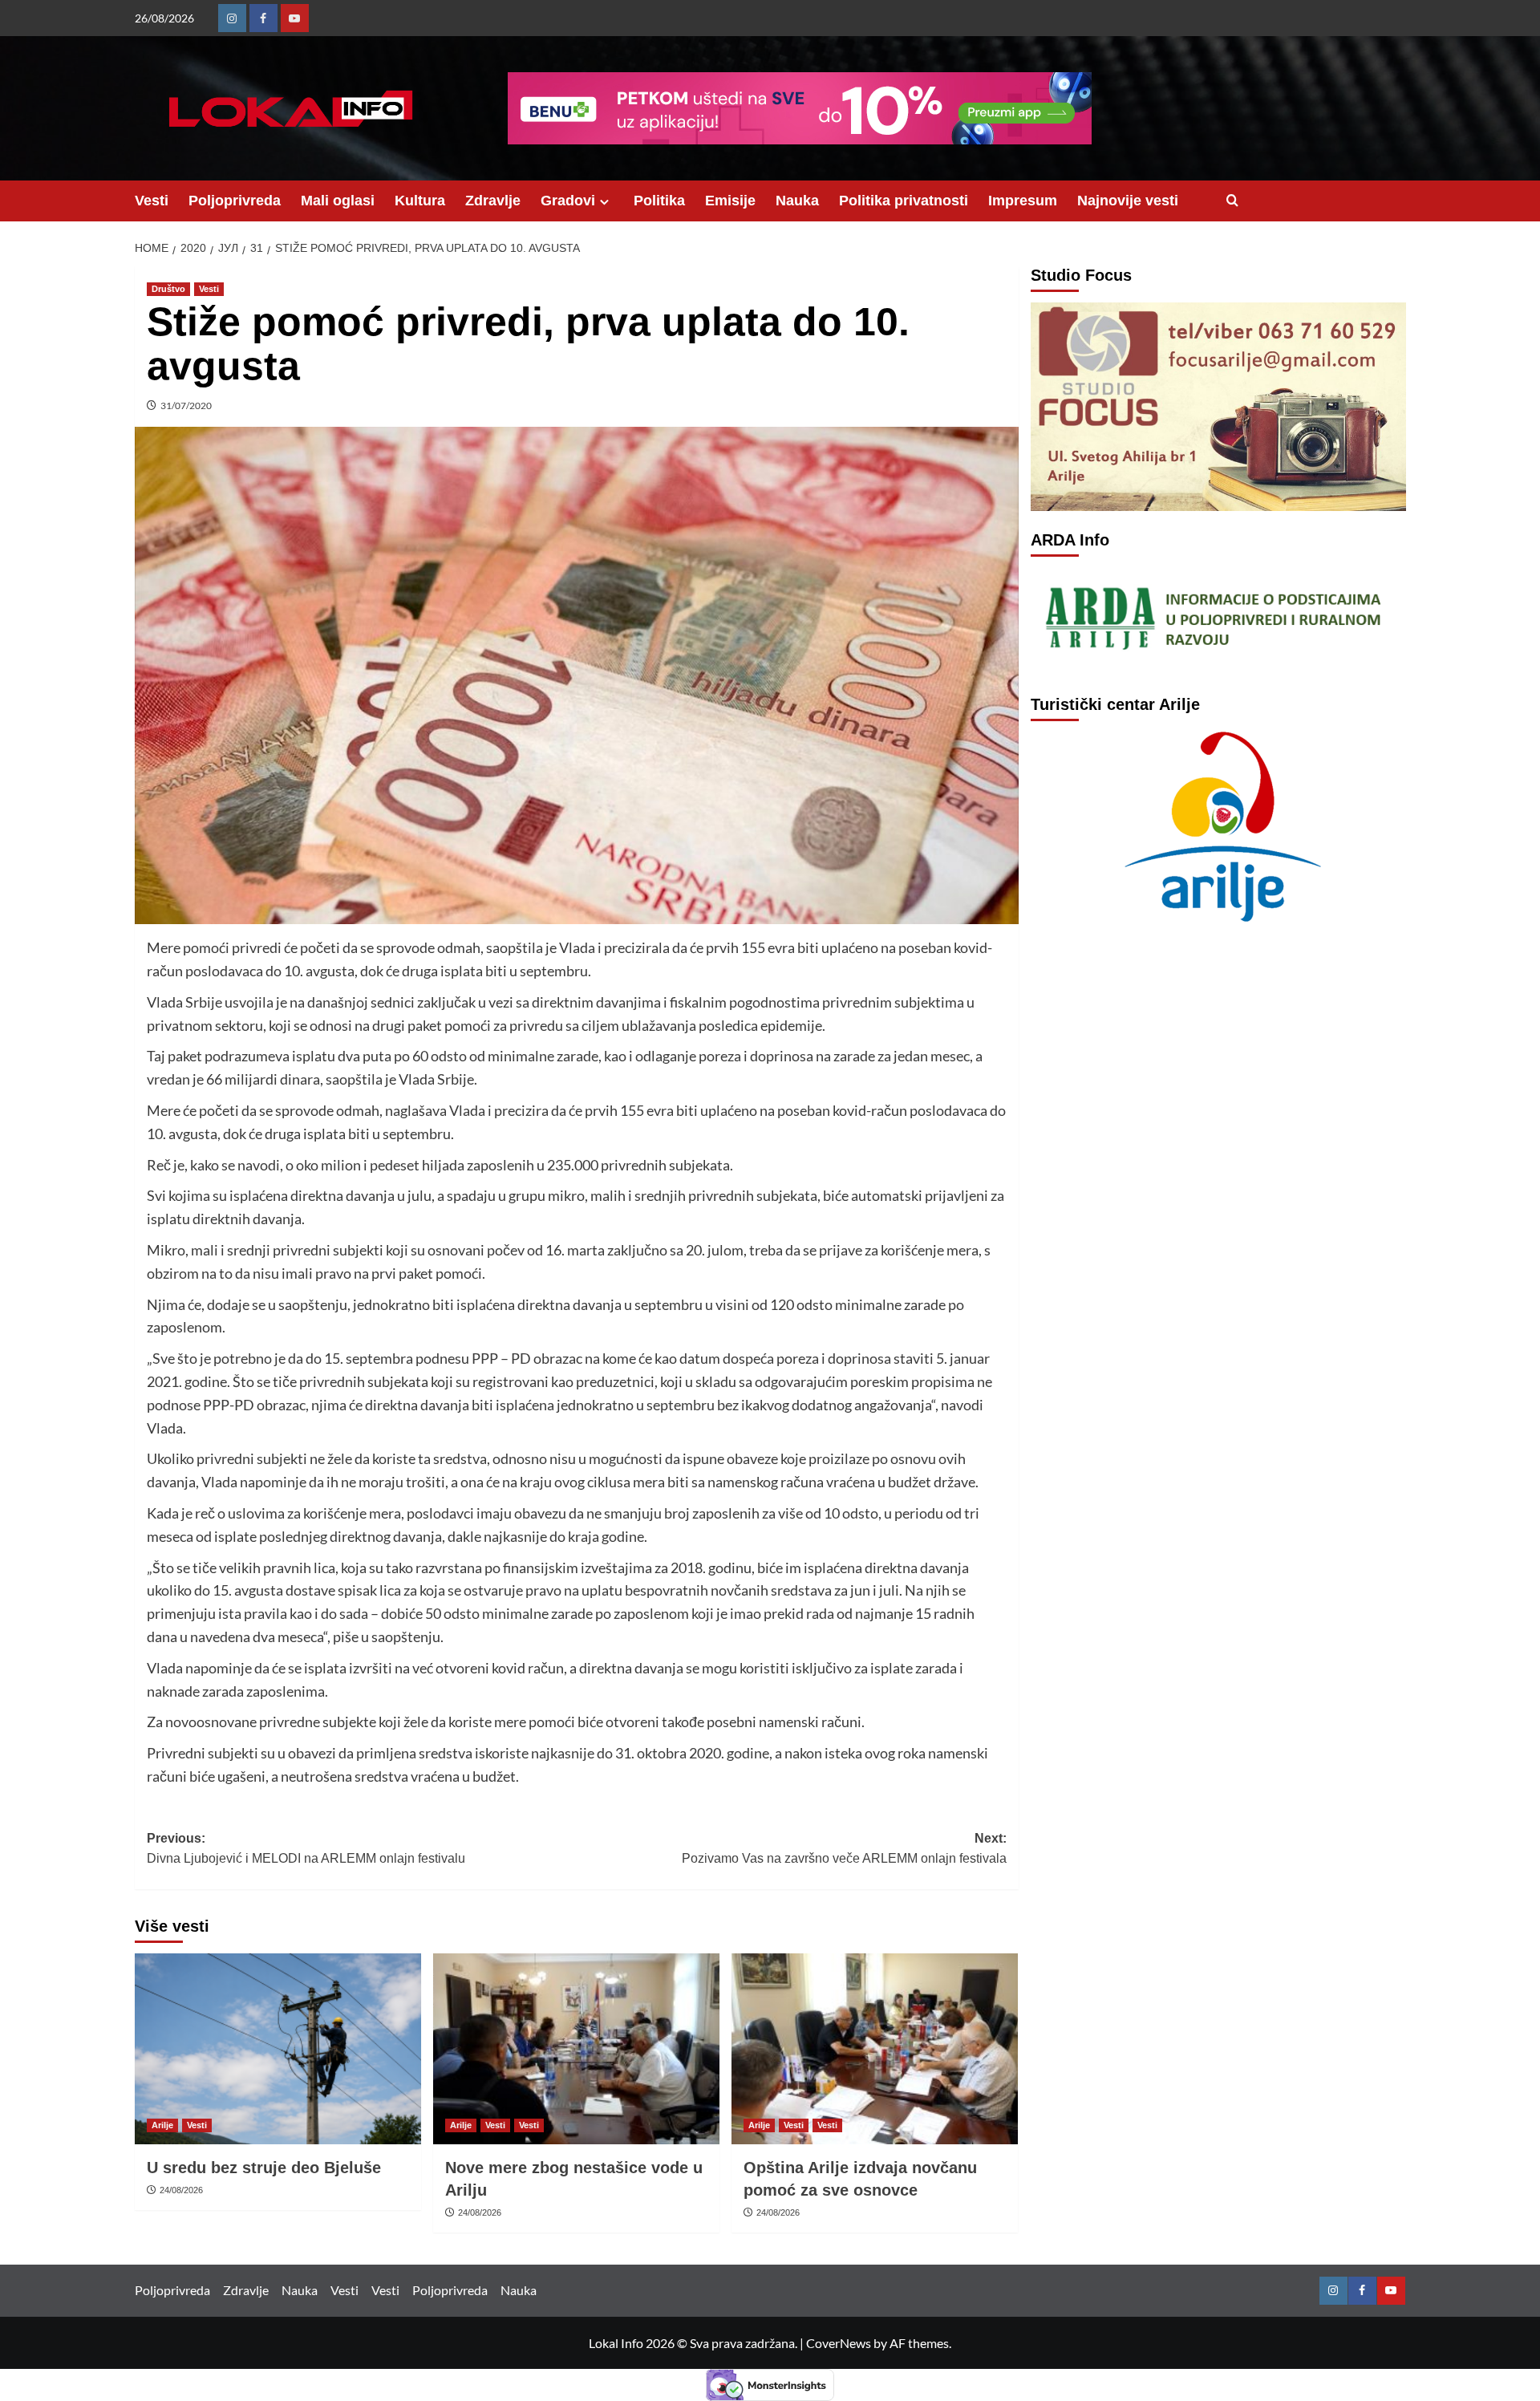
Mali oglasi (338, 201)
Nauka (797, 201)
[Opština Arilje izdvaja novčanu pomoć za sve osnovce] (875, 2049)
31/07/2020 (186, 406)
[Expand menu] (604, 202)
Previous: (306, 1849)
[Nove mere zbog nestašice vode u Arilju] (576, 2049)
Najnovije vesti (1128, 201)
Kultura (420, 201)
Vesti (152, 201)
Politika (659, 201)
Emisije (730, 201)
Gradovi (568, 201)
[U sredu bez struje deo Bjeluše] (278, 2049)
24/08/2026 (181, 2190)
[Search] (1232, 201)
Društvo (168, 289)
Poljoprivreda (235, 201)
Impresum (1023, 201)
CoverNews (839, 2343)
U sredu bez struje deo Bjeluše (264, 2168)
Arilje (162, 2125)
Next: (844, 1849)
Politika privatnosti (904, 201)
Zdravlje (493, 201)
